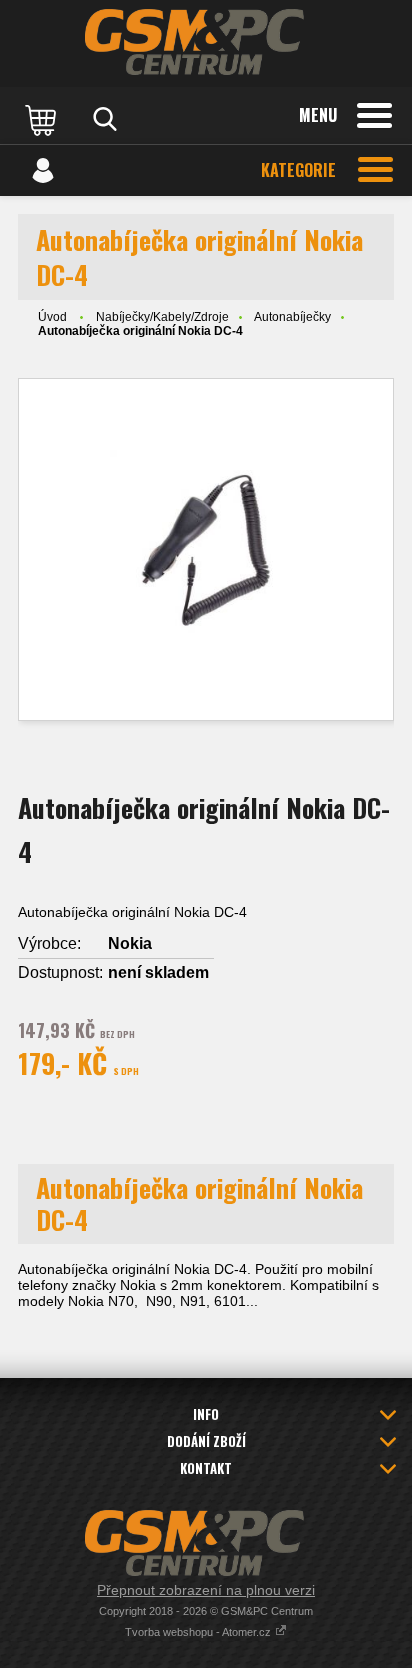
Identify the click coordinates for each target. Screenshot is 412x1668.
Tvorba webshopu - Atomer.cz (199, 1632)
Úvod (52, 317)
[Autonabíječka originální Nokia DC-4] (206, 549)
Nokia (130, 943)
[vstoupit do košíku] (43, 119)
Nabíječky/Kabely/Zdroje (162, 317)
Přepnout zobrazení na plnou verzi (206, 1590)
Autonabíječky (292, 317)
